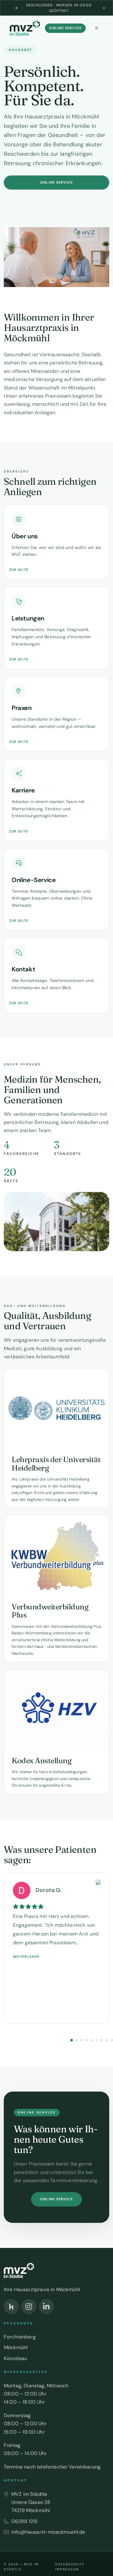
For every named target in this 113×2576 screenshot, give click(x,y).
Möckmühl (16, 2347)
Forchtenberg (20, 2337)
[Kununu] (11, 2307)
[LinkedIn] (46, 2307)
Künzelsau (15, 2358)
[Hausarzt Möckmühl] (25, 28)
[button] (72, 2040)
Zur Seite (19, 570)
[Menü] (97, 28)
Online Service (65, 28)
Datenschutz (70, 2564)
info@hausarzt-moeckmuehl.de (48, 2532)
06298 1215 (25, 2521)
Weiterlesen (26, 1957)
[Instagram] (29, 2307)
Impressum (67, 2569)
